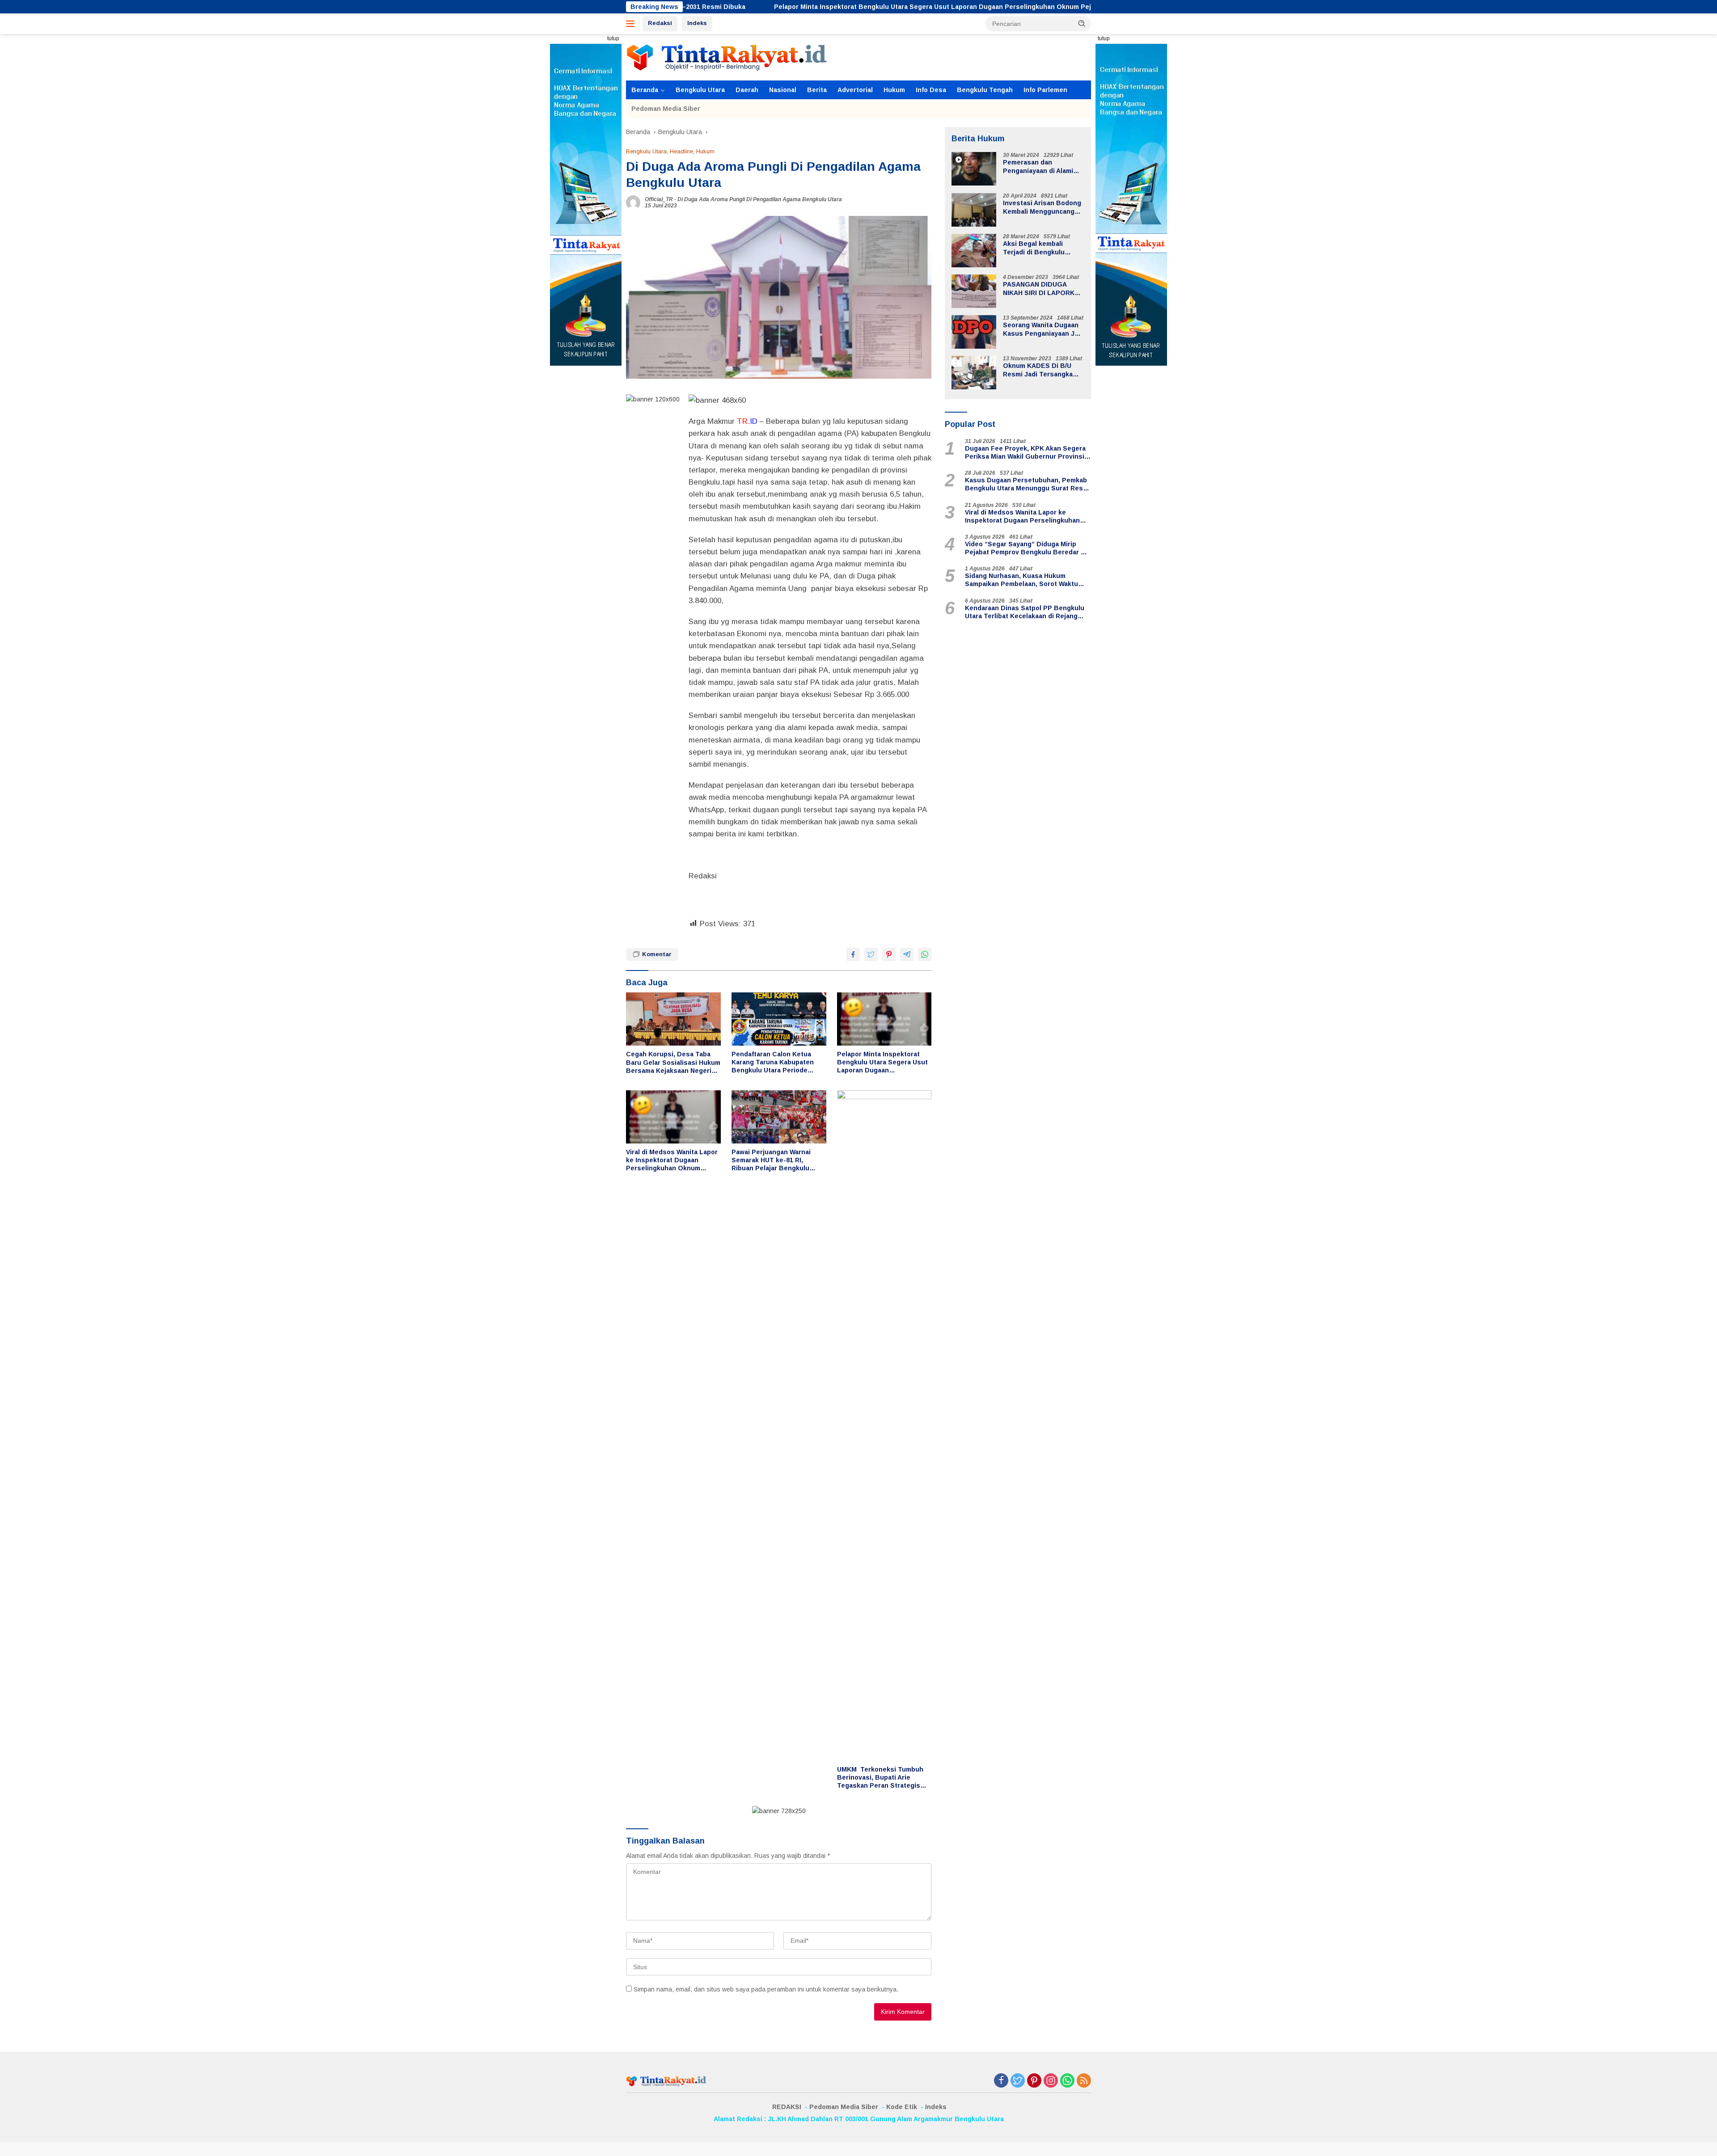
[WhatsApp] (1067, 2081)
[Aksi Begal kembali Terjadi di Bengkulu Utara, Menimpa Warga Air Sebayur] (974, 251)
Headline (681, 151)
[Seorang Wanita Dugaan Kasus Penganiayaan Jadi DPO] (974, 332)
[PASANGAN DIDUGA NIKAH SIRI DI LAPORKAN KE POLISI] (974, 291)
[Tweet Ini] (871, 954)
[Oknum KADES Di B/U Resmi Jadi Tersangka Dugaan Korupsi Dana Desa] (974, 373)
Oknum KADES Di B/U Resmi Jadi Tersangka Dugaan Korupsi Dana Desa (1038, 370)
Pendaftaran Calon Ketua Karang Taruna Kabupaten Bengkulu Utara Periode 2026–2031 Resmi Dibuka (773, 1063)
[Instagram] (1051, 2081)
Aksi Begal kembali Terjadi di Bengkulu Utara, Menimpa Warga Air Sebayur (1043, 248)
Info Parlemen (1045, 90)
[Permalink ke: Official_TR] (633, 202)
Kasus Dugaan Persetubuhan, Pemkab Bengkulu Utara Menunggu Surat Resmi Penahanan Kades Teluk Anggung (1028, 485)
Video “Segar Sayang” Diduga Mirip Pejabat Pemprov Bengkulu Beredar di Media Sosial (1026, 548)
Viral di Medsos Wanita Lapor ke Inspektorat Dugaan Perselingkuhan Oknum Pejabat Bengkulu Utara (672, 1160)
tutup (613, 38)
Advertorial (855, 90)
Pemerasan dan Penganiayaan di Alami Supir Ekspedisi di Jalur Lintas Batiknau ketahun (1042, 167)
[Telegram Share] (907, 954)
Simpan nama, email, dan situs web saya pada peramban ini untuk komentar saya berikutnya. (766, 1989)
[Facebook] (1001, 2081)
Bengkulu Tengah (985, 90)
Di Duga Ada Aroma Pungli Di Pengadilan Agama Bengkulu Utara (760, 199)
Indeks (697, 23)
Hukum (894, 90)
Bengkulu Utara (700, 90)
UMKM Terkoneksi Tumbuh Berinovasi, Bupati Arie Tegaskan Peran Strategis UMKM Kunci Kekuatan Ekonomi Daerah (880, 1778)
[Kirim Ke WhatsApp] (925, 954)
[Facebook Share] (853, 954)
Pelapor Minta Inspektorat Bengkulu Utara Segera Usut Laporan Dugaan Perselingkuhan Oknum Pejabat (784, 7)
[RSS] (1084, 2081)
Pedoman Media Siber (666, 109)
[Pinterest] (1034, 2081)
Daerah (747, 90)
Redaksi (660, 23)
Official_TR (659, 199)
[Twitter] (1018, 2081)
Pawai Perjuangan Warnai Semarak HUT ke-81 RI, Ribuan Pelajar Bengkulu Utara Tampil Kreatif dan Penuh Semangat (771, 1160)
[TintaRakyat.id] (727, 57)
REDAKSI (787, 2107)
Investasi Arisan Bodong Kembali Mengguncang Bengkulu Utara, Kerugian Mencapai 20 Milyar (1042, 208)
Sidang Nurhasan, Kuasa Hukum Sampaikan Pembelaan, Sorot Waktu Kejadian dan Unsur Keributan (1021, 580)
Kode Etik (902, 2107)
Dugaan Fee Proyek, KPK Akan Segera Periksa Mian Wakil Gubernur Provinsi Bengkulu (1025, 453)
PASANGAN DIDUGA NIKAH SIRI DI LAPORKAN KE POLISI (1043, 289)
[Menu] (632, 24)
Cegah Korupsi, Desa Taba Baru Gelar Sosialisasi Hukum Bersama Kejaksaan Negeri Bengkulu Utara (673, 1063)
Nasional (783, 90)
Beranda (645, 90)
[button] (1082, 23)
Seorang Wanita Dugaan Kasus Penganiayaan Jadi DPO (1043, 330)
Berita (817, 90)
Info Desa (931, 90)
